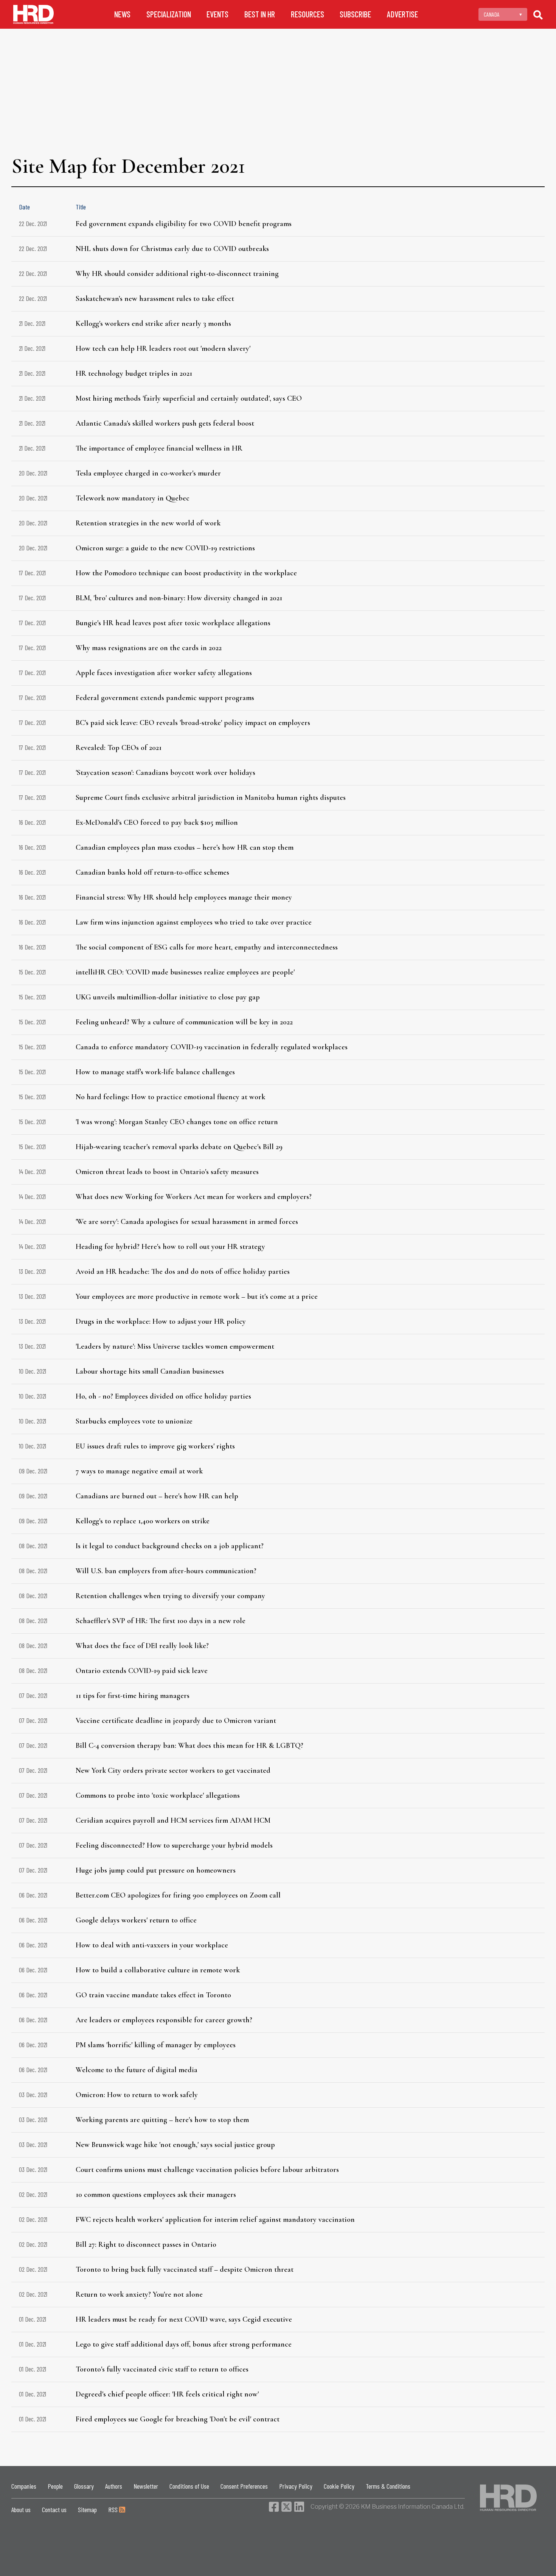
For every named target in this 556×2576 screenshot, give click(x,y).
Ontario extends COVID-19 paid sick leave (142, 1671)
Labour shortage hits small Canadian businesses (150, 1371)
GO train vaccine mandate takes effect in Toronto (153, 1995)
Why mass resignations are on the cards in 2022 (149, 648)
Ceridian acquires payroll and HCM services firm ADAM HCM (173, 1820)
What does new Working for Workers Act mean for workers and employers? (194, 1197)
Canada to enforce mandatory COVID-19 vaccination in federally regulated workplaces (212, 1047)
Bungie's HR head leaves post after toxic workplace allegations (173, 623)
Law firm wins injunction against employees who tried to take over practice (194, 922)
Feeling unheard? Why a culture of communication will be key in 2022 (184, 1022)
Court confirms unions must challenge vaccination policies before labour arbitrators (207, 2170)
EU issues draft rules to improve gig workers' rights (155, 1446)
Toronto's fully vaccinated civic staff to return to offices (162, 2369)
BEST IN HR (260, 14)
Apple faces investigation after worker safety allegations (164, 673)
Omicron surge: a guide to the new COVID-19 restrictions (165, 548)
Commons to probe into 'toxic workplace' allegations (158, 1795)
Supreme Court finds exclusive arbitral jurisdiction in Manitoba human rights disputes (211, 798)
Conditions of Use (189, 2486)
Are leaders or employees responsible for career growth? (164, 2020)
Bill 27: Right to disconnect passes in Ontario (146, 2245)
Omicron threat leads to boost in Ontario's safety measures (167, 1172)
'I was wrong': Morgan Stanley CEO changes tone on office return (177, 1122)
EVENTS (217, 14)
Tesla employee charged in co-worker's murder (148, 473)
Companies (24, 2486)
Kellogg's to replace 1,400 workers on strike (143, 1521)
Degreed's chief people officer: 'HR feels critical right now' (167, 2394)
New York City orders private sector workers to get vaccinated (173, 1771)
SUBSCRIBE (355, 14)
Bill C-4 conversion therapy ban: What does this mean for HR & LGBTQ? (189, 1746)
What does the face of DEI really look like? (142, 1646)
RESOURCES (308, 14)
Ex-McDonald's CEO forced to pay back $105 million (157, 823)
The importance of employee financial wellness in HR (159, 448)
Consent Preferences (244, 2486)
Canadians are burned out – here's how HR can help (157, 1496)
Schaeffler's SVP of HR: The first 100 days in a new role (161, 1621)
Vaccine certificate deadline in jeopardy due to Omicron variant (176, 1721)
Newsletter (146, 2486)
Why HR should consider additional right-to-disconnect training (177, 274)
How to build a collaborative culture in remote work (158, 1970)
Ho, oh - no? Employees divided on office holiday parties (163, 1396)
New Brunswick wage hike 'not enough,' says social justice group (175, 2145)
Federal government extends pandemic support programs (165, 698)
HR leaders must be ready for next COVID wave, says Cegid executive (184, 2319)
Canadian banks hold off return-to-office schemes (152, 872)
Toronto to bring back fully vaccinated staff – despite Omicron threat (185, 2269)
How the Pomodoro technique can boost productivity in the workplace (186, 573)
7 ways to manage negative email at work (139, 1471)
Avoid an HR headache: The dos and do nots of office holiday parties (183, 1272)
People (55, 2486)
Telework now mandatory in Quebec (133, 498)
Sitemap (87, 2509)
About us (21, 2509)
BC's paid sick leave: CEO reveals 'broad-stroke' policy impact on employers (193, 723)
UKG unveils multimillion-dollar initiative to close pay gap (168, 997)
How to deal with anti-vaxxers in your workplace (152, 1945)
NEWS (122, 14)
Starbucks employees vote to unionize (134, 1421)
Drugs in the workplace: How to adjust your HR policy (161, 1321)
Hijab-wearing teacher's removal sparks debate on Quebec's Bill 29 (179, 1147)
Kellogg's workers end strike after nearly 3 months (153, 324)
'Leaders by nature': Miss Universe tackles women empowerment (175, 1346)
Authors (114, 2486)
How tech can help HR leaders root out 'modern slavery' (163, 349)
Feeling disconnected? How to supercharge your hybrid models (174, 1845)
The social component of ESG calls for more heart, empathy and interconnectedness (207, 947)
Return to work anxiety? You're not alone (139, 2294)
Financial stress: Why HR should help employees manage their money (184, 897)
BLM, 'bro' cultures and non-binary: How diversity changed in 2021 (179, 598)
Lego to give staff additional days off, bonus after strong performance (184, 2344)
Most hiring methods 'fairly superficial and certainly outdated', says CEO (189, 398)
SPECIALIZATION (169, 14)
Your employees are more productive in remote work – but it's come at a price (197, 1297)
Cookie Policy (339, 2486)
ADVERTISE (402, 14)
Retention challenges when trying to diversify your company (170, 1596)
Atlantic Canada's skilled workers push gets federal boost (165, 423)
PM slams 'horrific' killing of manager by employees (156, 2045)
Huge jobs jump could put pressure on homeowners (156, 1870)
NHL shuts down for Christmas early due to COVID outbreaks (172, 249)
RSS (114, 2509)
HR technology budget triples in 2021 (134, 373)
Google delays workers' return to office (136, 1920)
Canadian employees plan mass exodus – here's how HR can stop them (185, 847)
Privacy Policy (296, 2486)
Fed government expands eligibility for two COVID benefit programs (184, 224)
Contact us (54, 2509)
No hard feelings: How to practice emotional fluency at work (170, 1097)
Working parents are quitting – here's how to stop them (162, 2120)
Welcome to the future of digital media (137, 2070)
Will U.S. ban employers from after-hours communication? (166, 1571)
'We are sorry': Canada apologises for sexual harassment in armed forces (187, 1222)
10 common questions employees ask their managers (156, 2195)
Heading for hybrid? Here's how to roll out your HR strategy (170, 1247)
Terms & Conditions (388, 2486)
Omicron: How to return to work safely (137, 2095)
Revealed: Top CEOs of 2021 (119, 748)
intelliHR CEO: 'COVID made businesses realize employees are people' (185, 972)
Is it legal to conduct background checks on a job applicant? (170, 1546)
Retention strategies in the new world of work (148, 523)
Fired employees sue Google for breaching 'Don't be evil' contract (178, 2419)
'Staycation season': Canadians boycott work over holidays (165, 773)
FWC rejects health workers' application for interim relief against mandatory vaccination (215, 2220)
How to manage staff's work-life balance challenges (155, 1072)
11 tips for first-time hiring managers (133, 1696)
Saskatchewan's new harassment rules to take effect (155, 299)
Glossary (84, 2486)
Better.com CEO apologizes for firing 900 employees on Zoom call (178, 1895)
